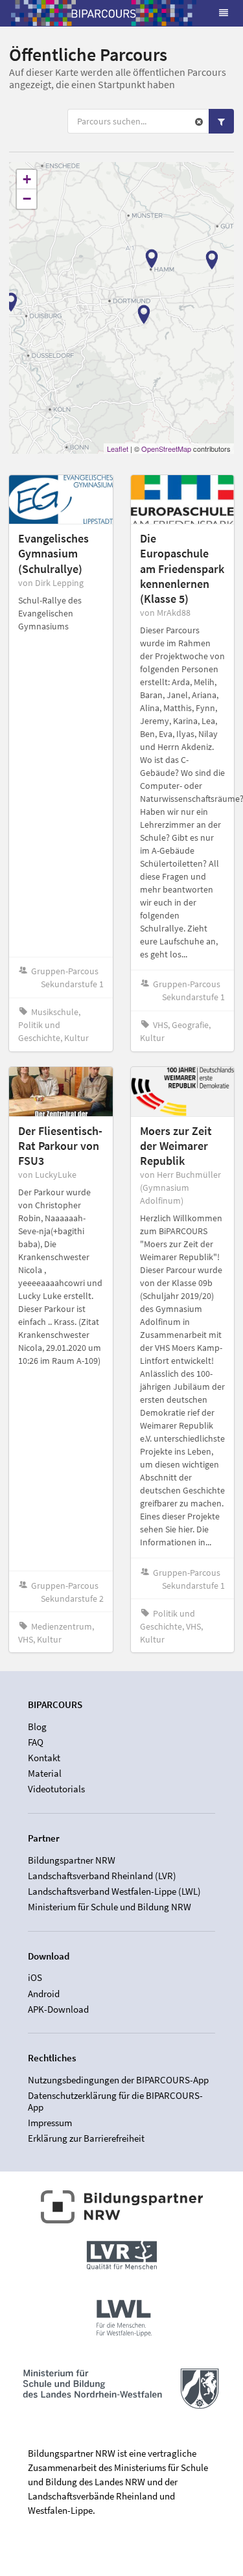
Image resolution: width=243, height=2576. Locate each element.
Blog (37, 1727)
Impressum (50, 2123)
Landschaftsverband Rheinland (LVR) (102, 1876)
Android (44, 1994)
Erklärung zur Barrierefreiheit (86, 2138)
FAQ (36, 1742)
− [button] (27, 199)
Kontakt (44, 1758)
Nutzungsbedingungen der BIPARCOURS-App (118, 2080)
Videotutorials (56, 1789)
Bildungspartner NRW (72, 1860)
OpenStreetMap (166, 449)
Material (45, 1773)
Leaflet (118, 449)
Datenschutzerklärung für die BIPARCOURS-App (115, 2101)
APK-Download (58, 2009)
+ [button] (27, 179)
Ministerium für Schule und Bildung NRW (110, 1907)
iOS (35, 1978)
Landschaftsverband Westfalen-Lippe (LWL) (114, 1891)
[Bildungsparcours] (104, 13)
